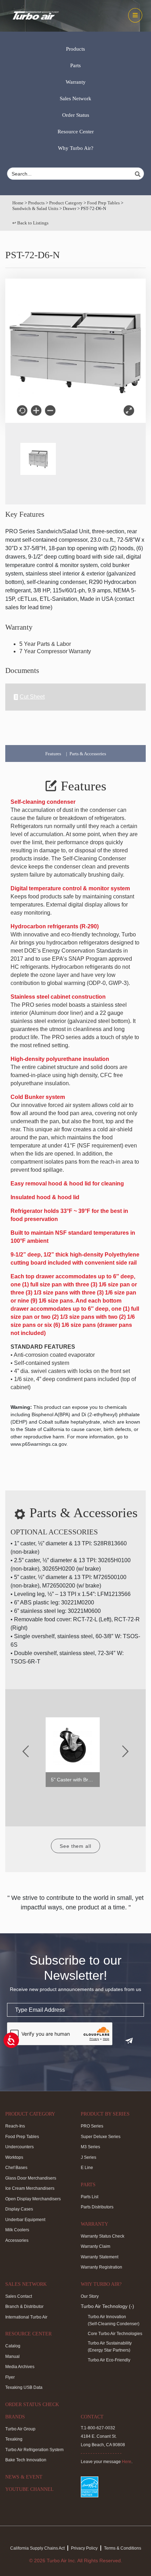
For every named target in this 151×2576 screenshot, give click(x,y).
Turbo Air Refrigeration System (34, 2450)
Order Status (76, 115)
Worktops (14, 2157)
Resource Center (76, 132)
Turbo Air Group (20, 2429)
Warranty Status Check (103, 2236)
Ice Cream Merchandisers (30, 2188)
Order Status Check (32, 2405)
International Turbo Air (26, 2317)
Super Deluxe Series (101, 2137)
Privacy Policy (84, 2548)
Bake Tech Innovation (26, 2460)
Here (127, 2462)
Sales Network (75, 98)
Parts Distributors (97, 2207)
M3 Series (90, 2147)
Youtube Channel (29, 2489)
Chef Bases (16, 2168)
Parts (75, 65)
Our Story (90, 2296)
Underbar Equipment (25, 2220)
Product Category (66, 203)
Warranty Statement (100, 2257)
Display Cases (19, 2209)
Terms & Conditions (123, 2548)
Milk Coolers (17, 2230)
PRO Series (92, 2126)
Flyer (10, 2377)
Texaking (14, 2439)
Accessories (17, 2240)
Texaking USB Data (24, 2387)
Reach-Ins (15, 2126)
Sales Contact (19, 2296)
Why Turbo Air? (76, 148)
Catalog (13, 2346)
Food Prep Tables (103, 203)
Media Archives (20, 2367)
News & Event (24, 2477)
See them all (75, 1846)
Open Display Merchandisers (33, 2199)
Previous (26, 1751)
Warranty (76, 82)
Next (125, 1751)
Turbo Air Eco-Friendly (109, 2360)
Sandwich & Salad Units (35, 208)
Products (75, 49)
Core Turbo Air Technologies (115, 2334)
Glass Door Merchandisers (31, 2178)
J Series (88, 2157)
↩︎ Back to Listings (30, 223)
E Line (87, 2168)
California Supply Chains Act (37, 2548)
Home (18, 203)
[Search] (139, 174)
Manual (12, 2356)
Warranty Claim (96, 2246)
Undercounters (19, 2147)
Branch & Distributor (24, 2307)
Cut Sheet (32, 697)
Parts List (90, 2197)
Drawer (70, 208)
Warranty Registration (101, 2267)
